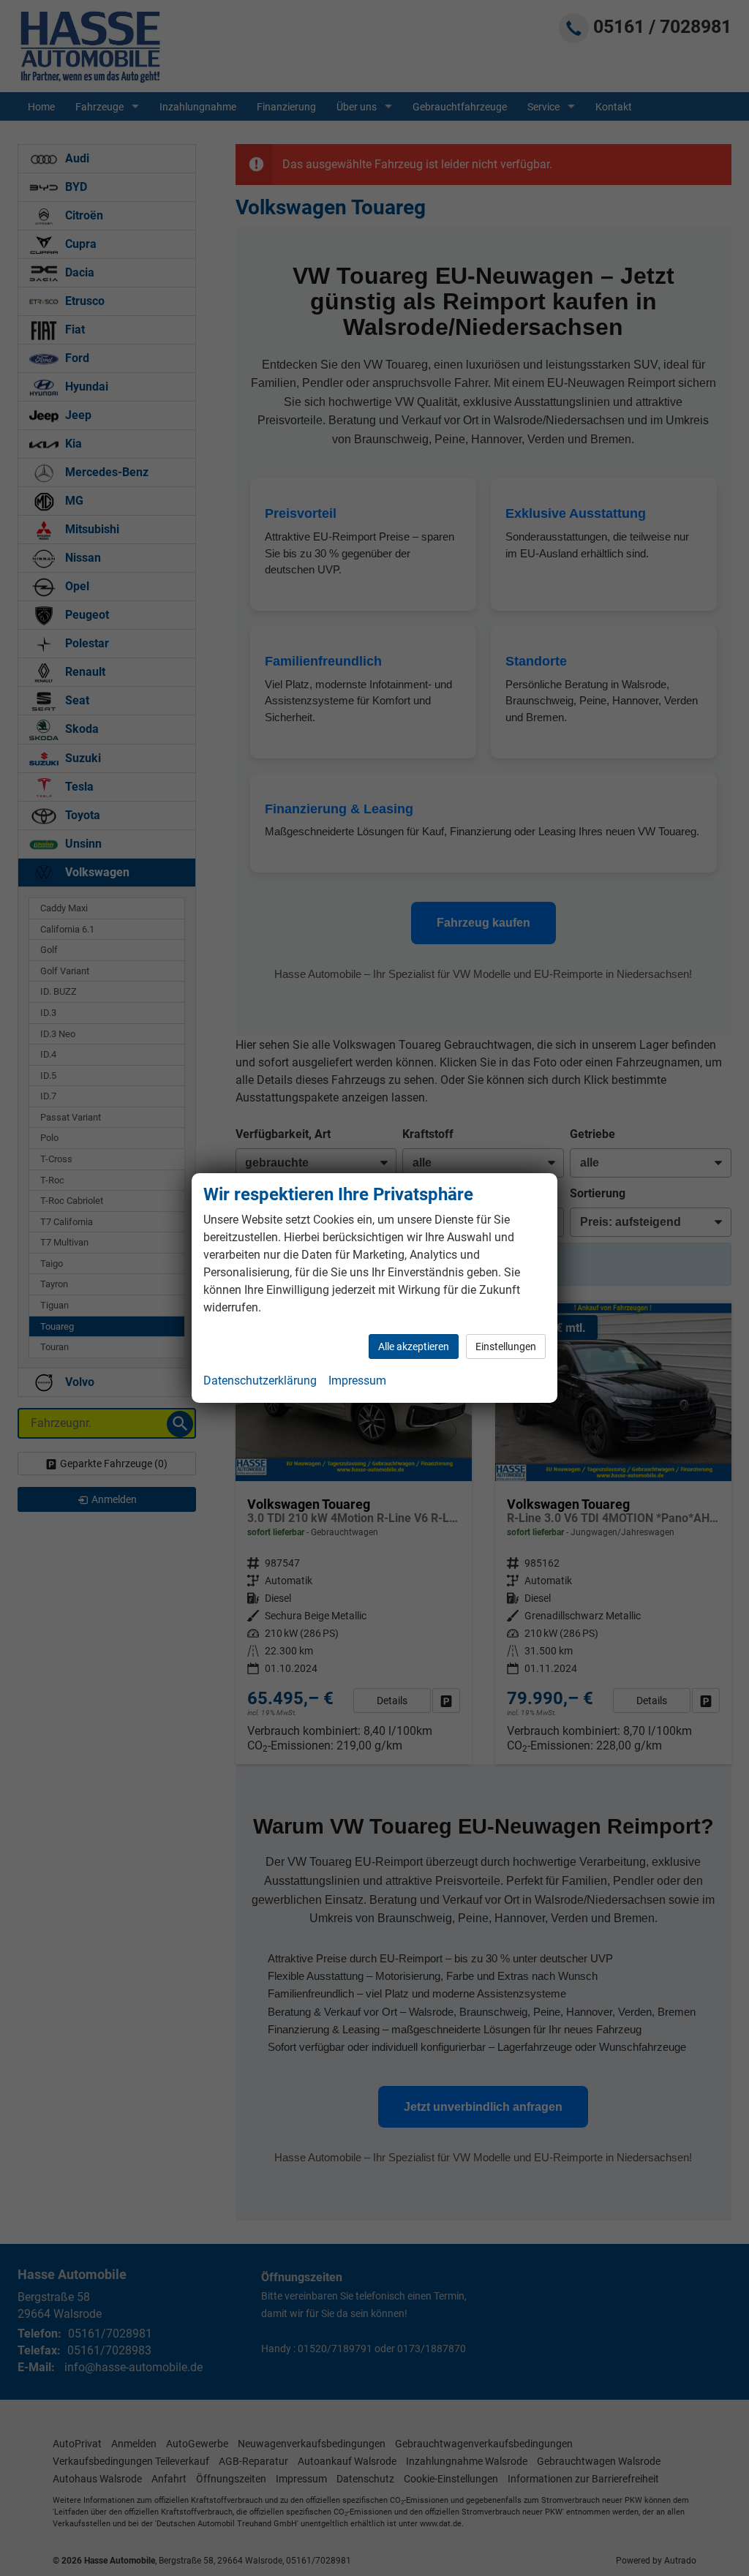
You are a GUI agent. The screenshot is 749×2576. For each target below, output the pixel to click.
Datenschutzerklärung (260, 1381)
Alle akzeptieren (414, 1347)
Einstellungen (506, 1347)
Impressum (357, 1381)
